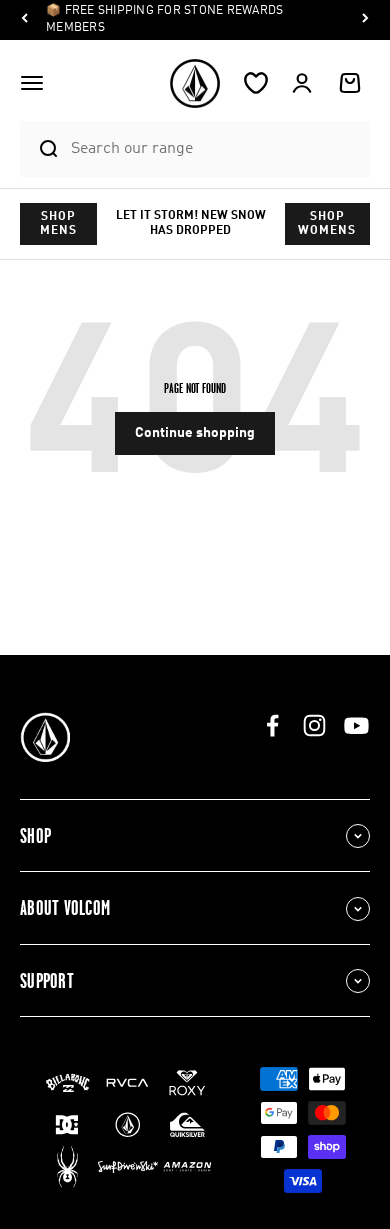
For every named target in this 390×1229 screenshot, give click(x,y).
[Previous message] (25, 20)
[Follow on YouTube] (356, 725)
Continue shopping (195, 433)
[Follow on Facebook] (272, 725)
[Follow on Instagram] (314, 725)
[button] (32, 83)
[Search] (40, 149)
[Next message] (365, 20)
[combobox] (215, 148)
